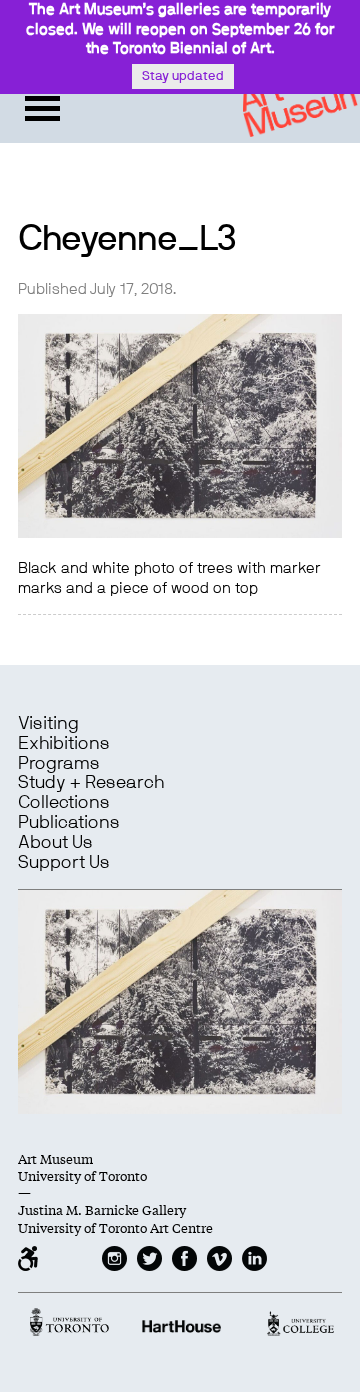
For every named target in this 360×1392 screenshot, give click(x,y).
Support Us (64, 863)
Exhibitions (64, 744)
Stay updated (183, 76)
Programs (59, 764)
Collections (64, 803)
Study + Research (91, 783)
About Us (55, 843)
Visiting (48, 724)
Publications (69, 823)
